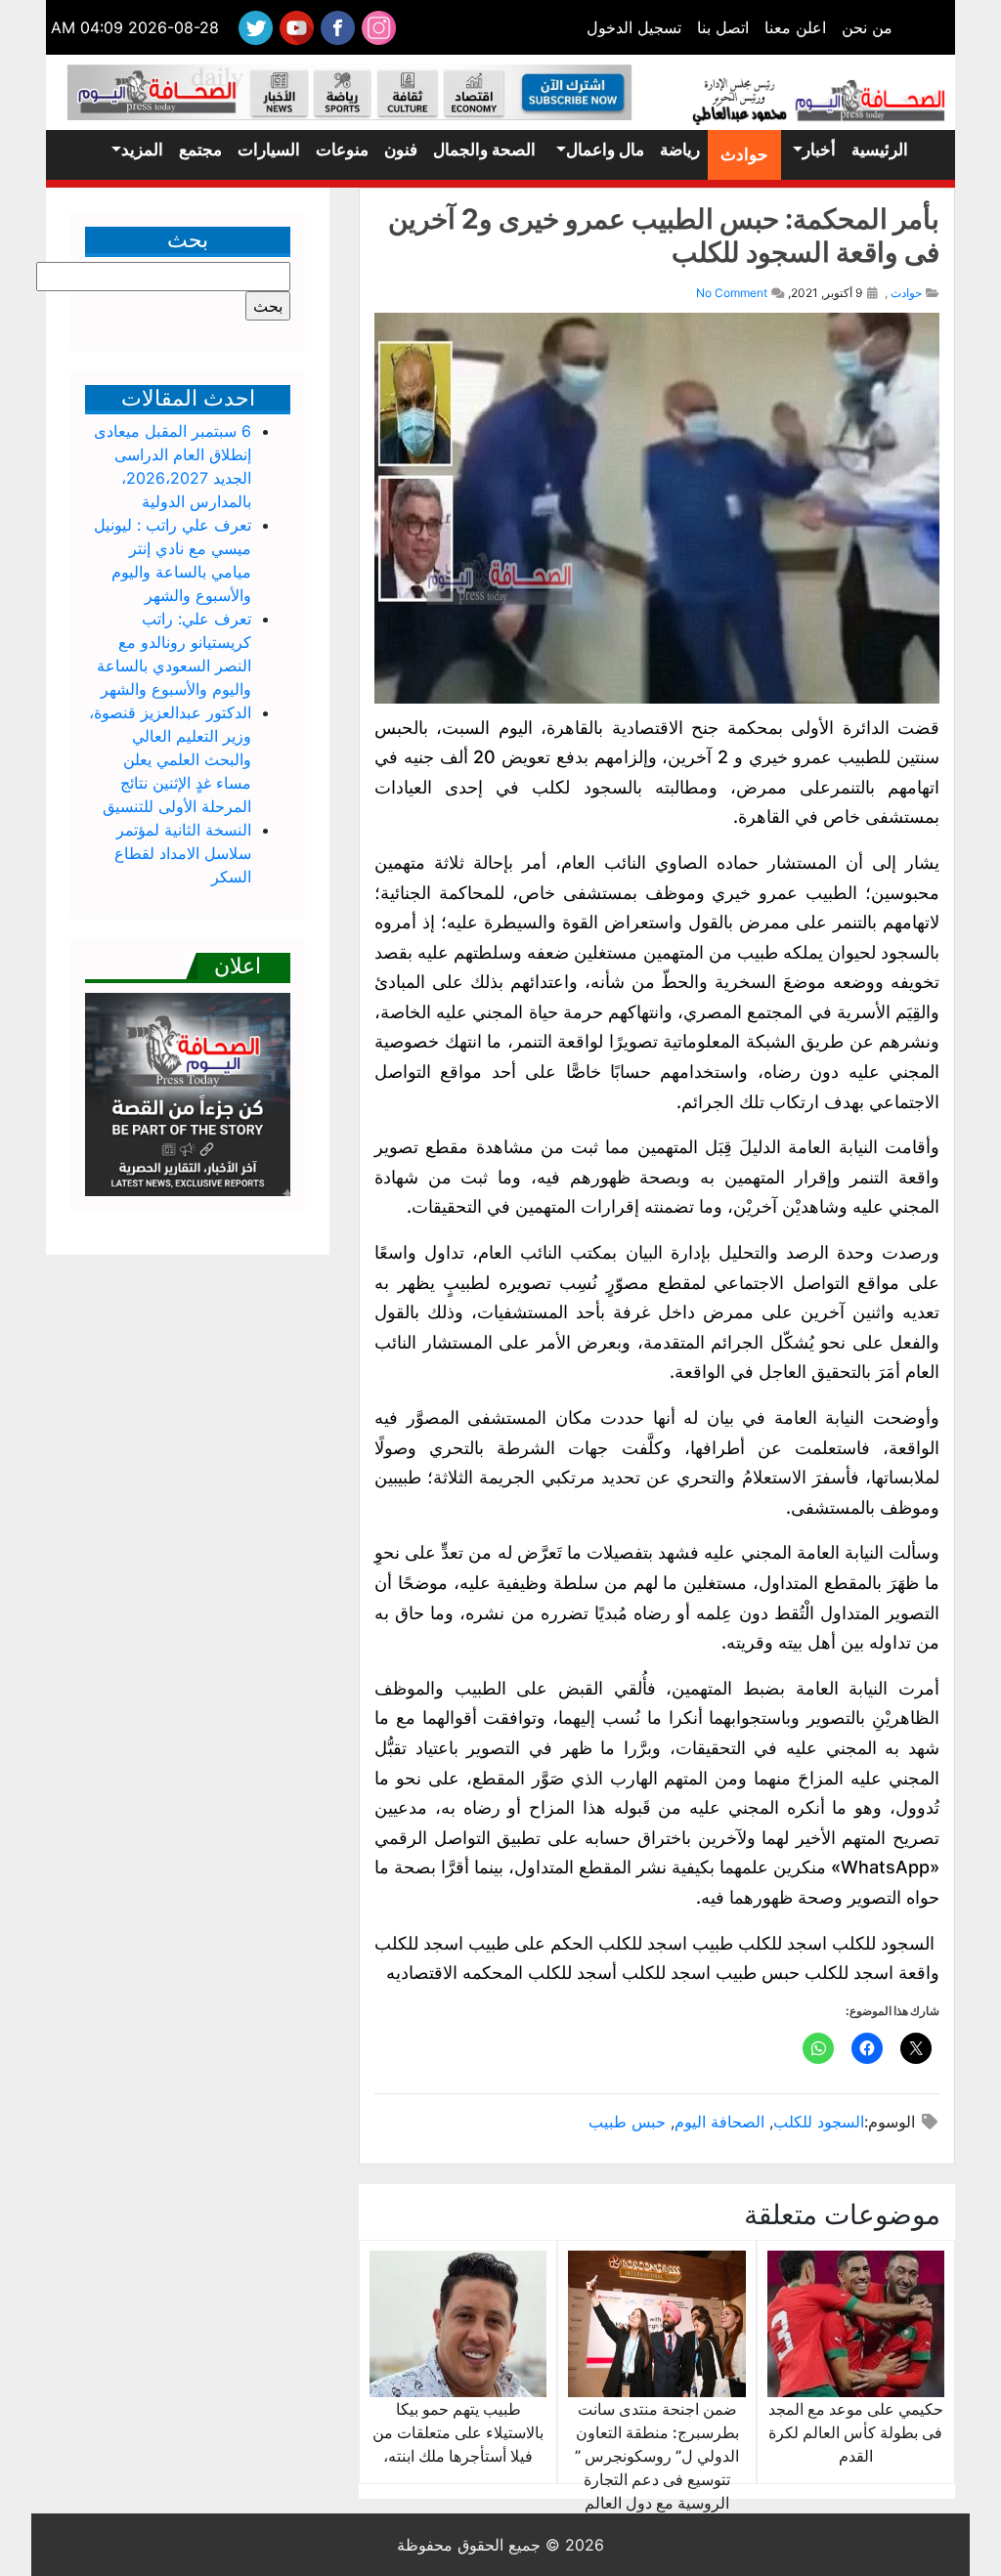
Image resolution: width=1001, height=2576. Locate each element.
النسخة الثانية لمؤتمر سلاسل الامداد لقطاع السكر (183, 853)
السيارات (269, 150)
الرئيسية (880, 150)
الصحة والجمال (484, 150)
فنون (401, 150)
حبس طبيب (627, 2122)
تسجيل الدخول (634, 27)
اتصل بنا (723, 27)
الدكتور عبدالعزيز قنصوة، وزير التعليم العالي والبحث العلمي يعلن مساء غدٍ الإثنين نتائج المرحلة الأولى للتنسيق (170, 759)
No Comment (732, 293)
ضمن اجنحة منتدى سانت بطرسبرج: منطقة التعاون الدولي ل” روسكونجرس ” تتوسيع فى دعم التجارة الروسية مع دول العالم (657, 2456)
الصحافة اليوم (719, 2122)
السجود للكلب (819, 2122)
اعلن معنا (795, 27)
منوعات (342, 150)
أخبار (819, 150)
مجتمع (200, 150)
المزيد (142, 150)
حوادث (744, 154)
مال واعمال (605, 150)
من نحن (867, 27)
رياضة (680, 150)
